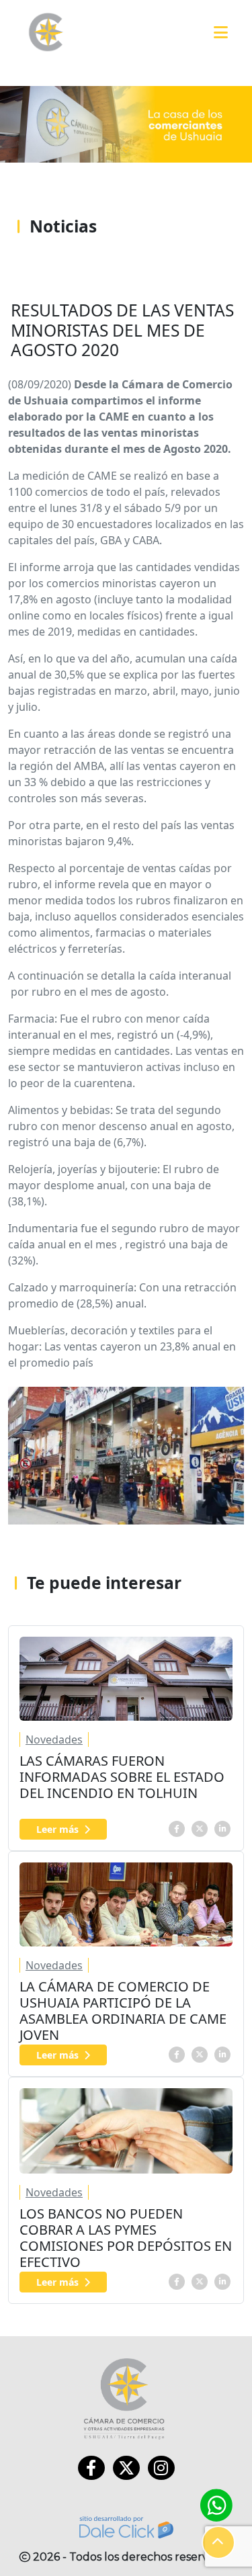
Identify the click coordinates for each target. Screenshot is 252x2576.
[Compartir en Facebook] (177, 1828)
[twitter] (200, 1828)
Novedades (54, 1740)
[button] (218, 2542)
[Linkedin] (222, 1828)
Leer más (57, 1829)
